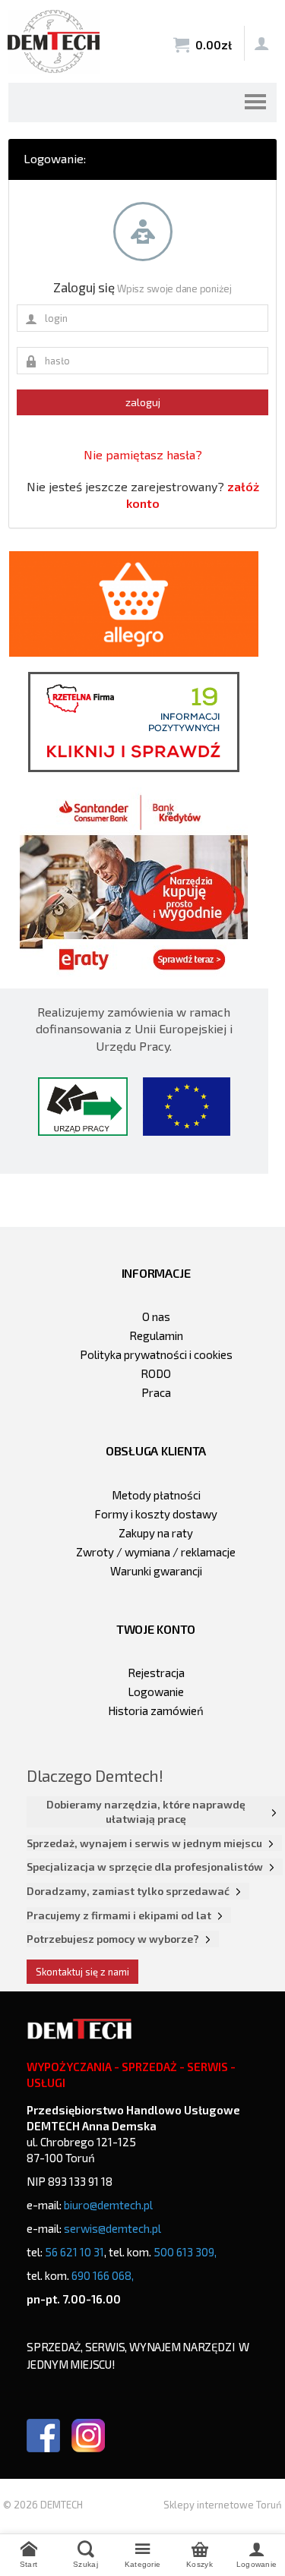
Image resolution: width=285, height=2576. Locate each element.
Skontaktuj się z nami (82, 1972)
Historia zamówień (156, 1711)
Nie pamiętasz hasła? (143, 454)
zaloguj (143, 402)
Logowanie (156, 1692)
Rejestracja (156, 1673)
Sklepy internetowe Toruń (223, 2505)
